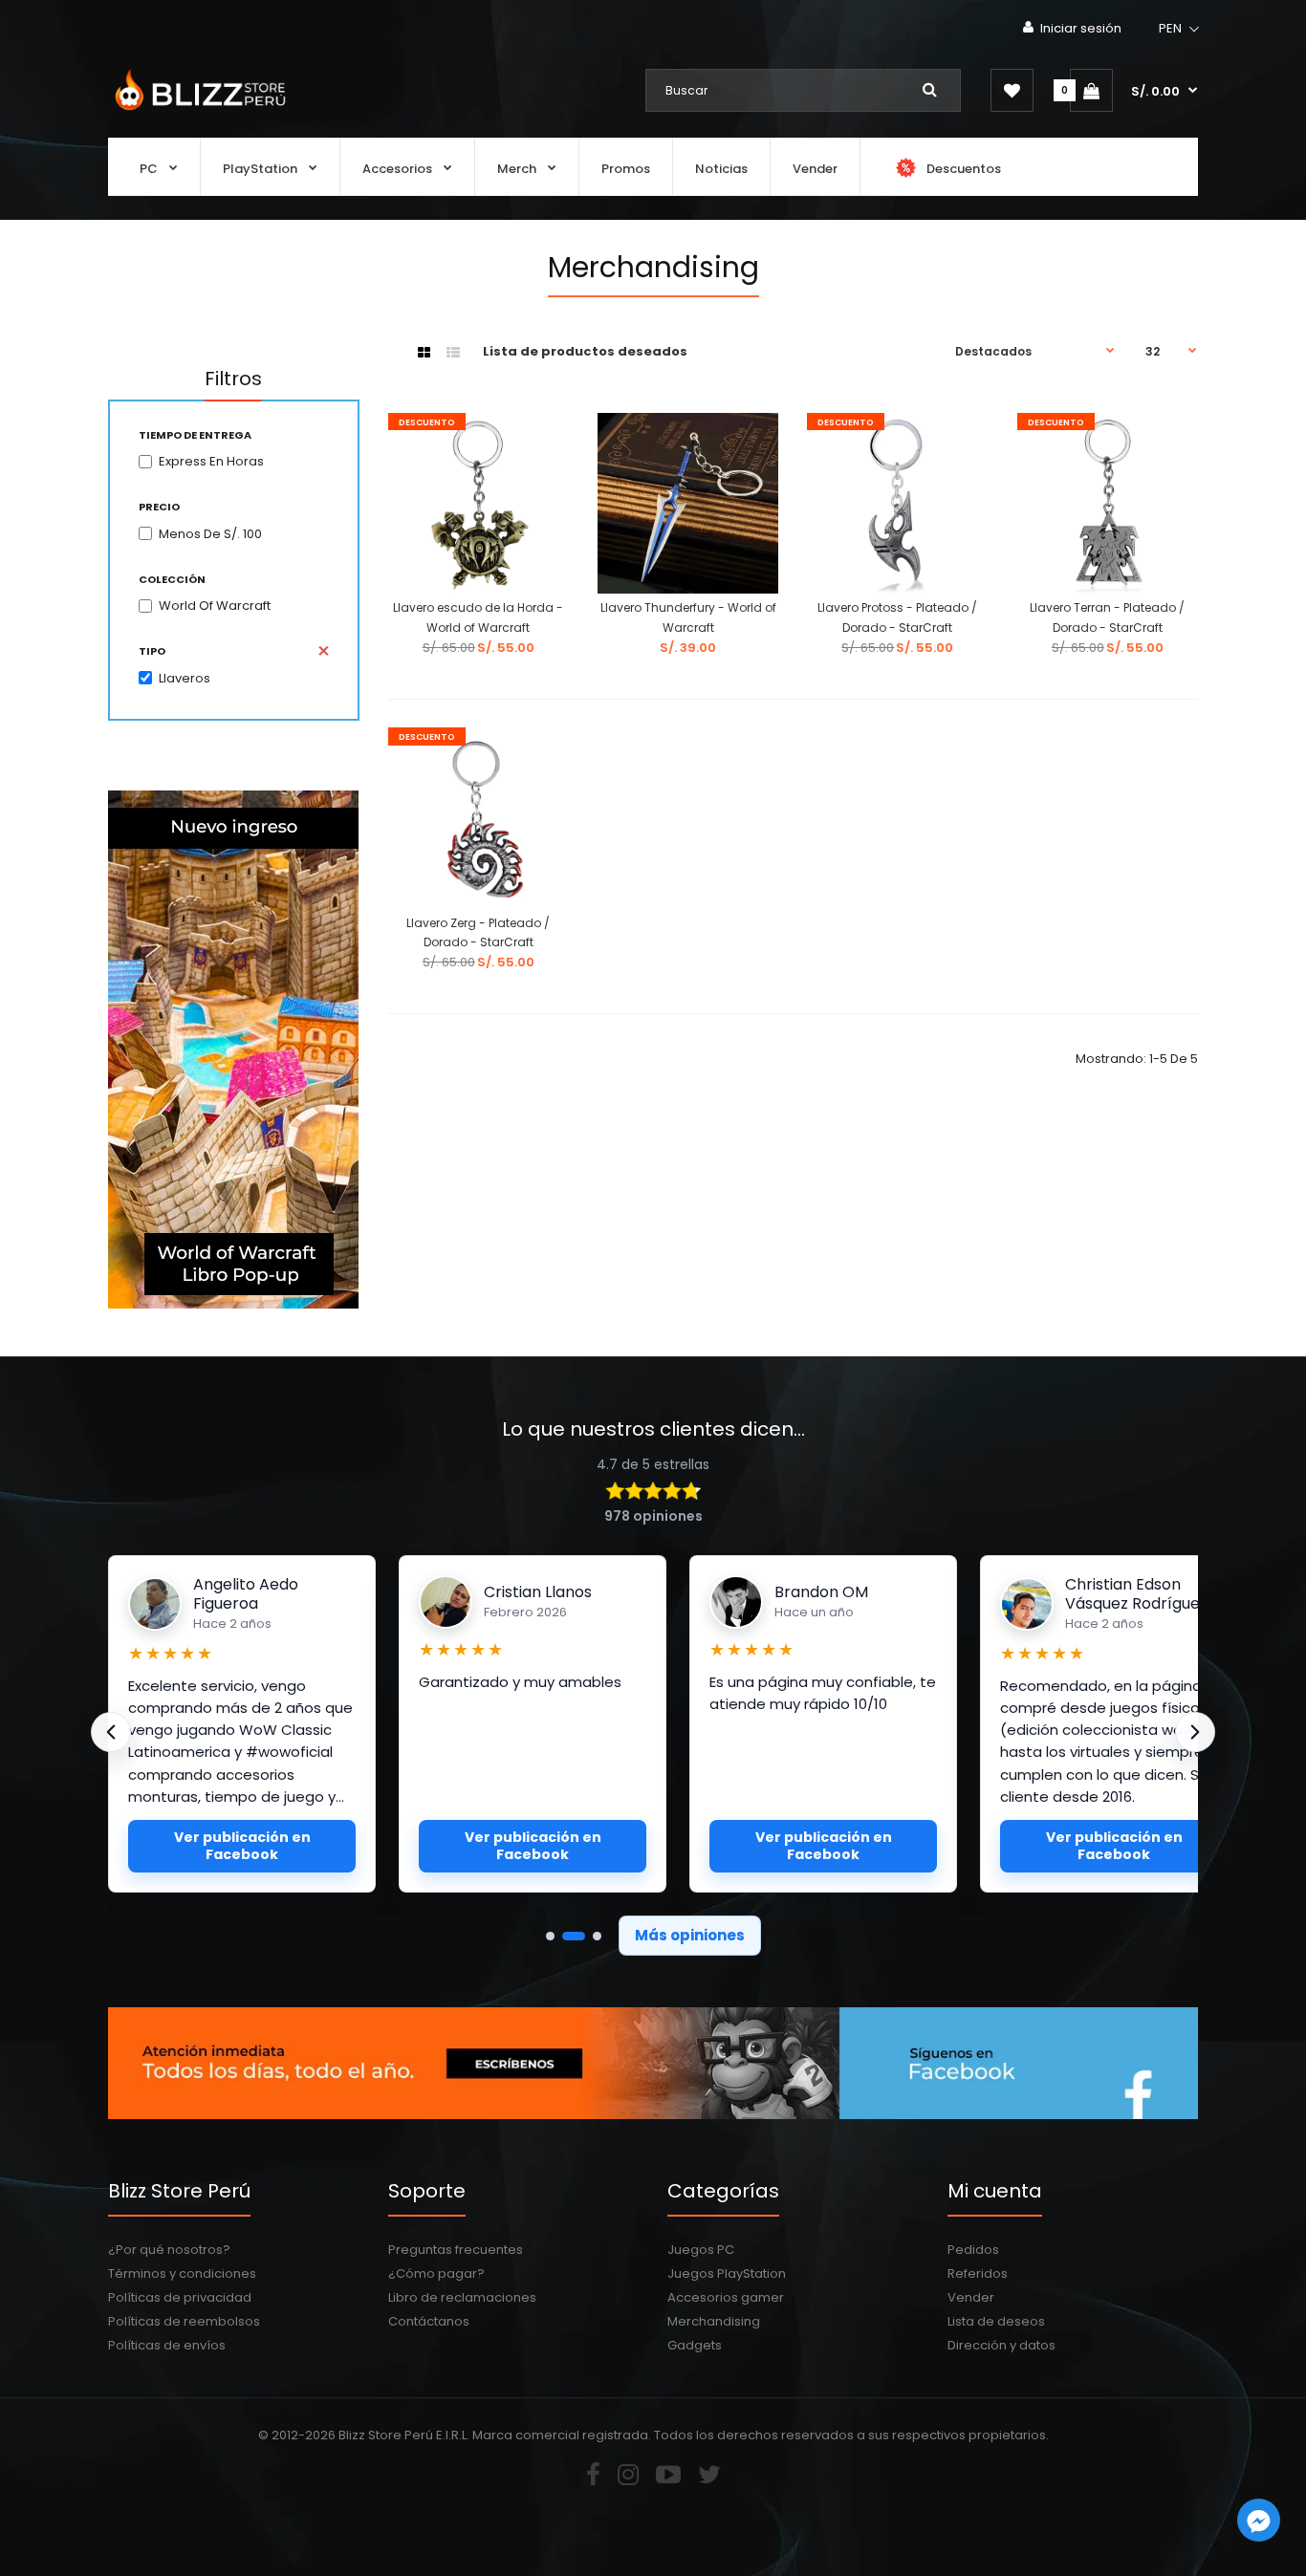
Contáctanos (429, 2321)
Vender (971, 2297)
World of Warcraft (215, 606)
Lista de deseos (996, 2321)
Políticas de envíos (167, 2345)
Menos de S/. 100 (210, 534)
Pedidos (973, 2250)
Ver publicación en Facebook (242, 1846)
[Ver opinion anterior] (111, 1732)
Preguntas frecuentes (456, 2250)
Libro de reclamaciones (462, 2297)
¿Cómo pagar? (436, 2273)
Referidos (978, 2273)
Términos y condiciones (182, 2273)
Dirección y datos (1001, 2345)
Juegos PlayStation (727, 2273)
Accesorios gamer (726, 2297)
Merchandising (714, 2321)
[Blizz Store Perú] (197, 112)
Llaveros (185, 678)
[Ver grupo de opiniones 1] (550, 1936)
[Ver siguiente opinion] (1195, 1732)
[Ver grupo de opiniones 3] (597, 1936)
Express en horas (211, 461)
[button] (1180, 29)
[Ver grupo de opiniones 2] (574, 1936)
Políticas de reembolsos (184, 2321)
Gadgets (695, 2345)
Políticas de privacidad (180, 2297)
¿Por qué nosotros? (169, 2250)
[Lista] (453, 353)
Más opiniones (690, 1935)
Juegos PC (701, 2250)
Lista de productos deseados (585, 351)
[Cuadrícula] (424, 353)
